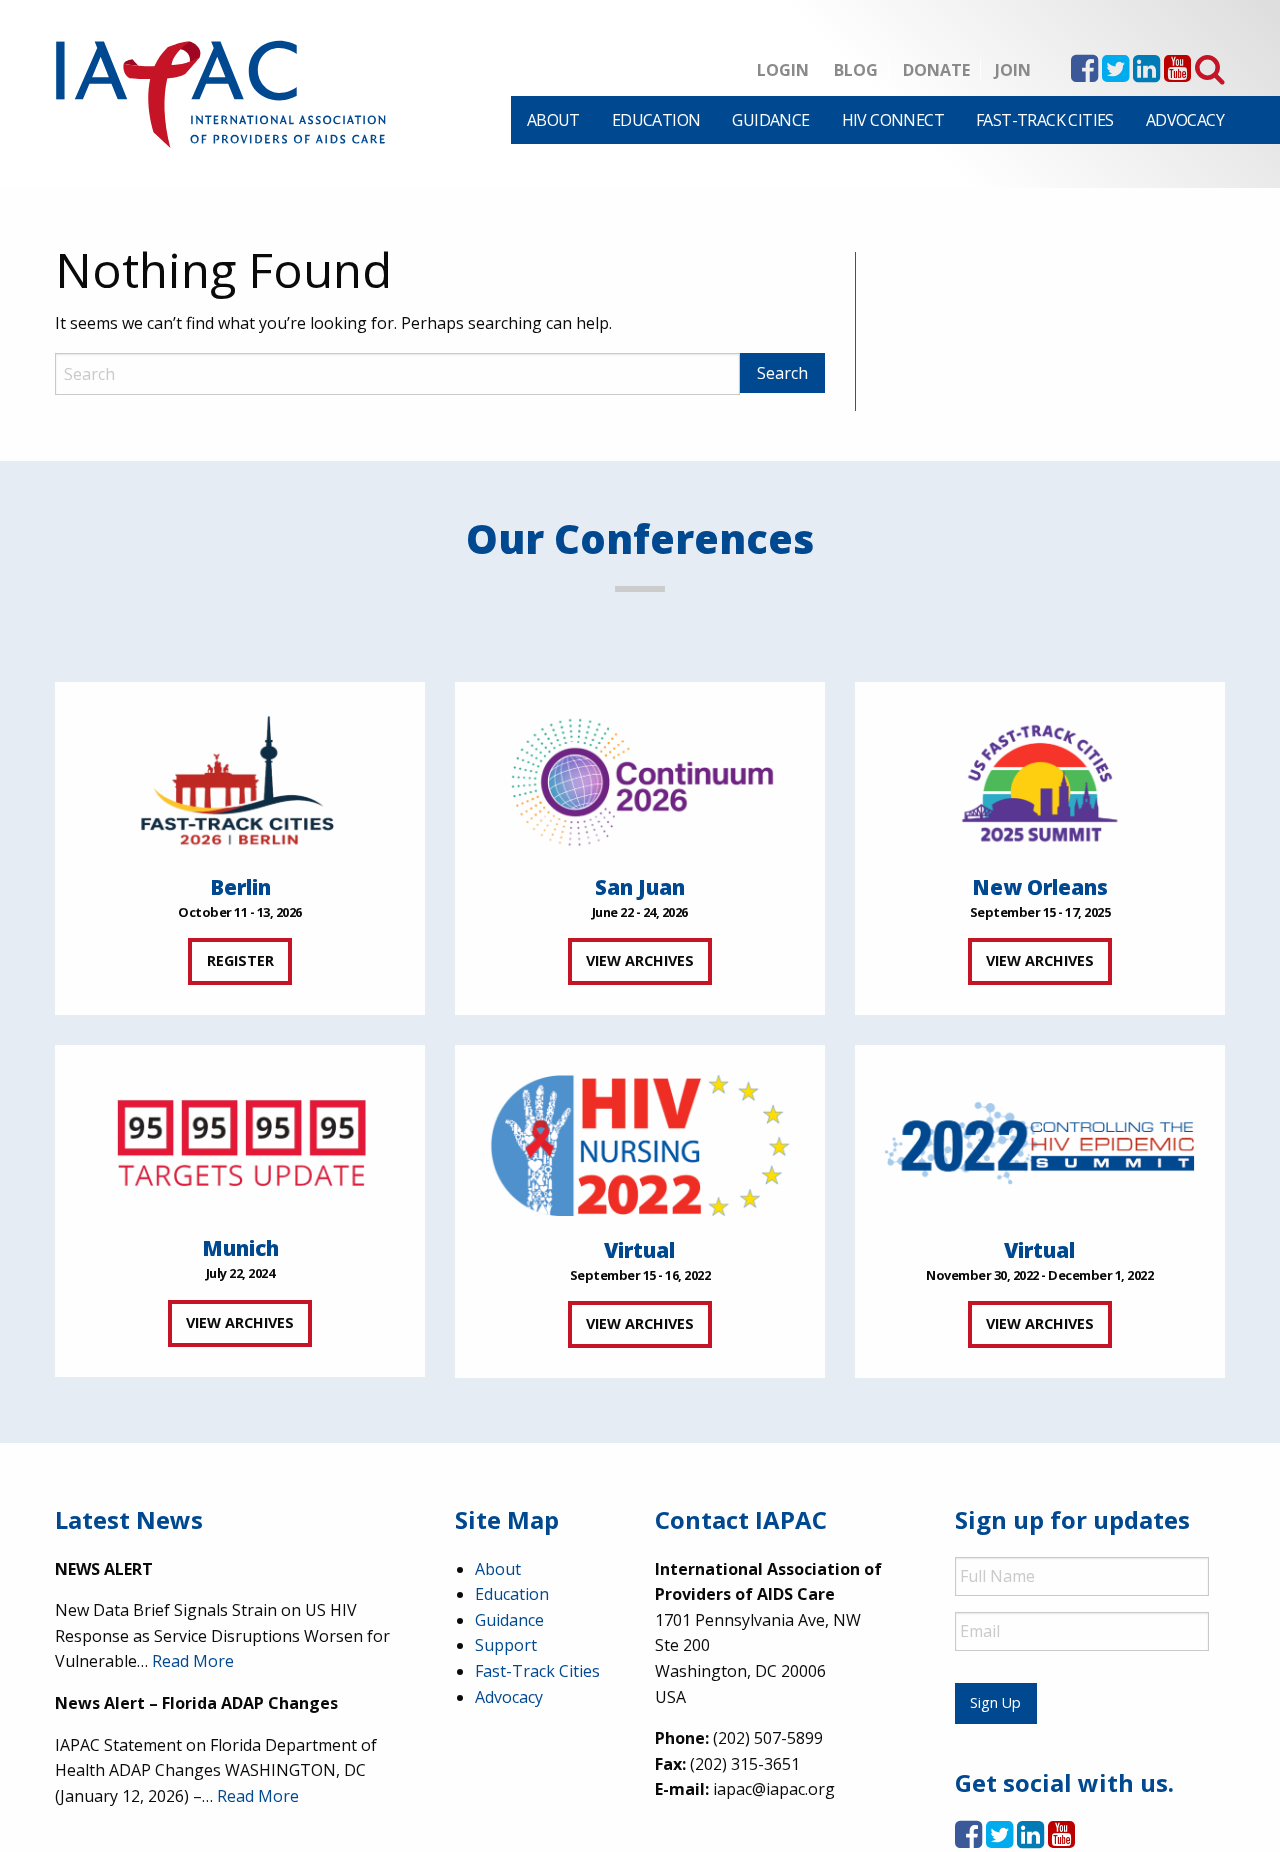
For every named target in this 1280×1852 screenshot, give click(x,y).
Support (506, 1645)
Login (783, 70)
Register (240, 960)
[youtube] (1177, 74)
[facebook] (1084, 74)
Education (656, 120)
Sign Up (995, 1702)
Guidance (770, 120)
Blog (856, 70)
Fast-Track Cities (1045, 120)
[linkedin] (1146, 74)
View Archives (640, 960)
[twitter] (1115, 74)
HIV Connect (893, 120)
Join (1013, 70)
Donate (936, 70)
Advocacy (1185, 120)
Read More (193, 1661)
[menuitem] (553, 120)
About (553, 120)
